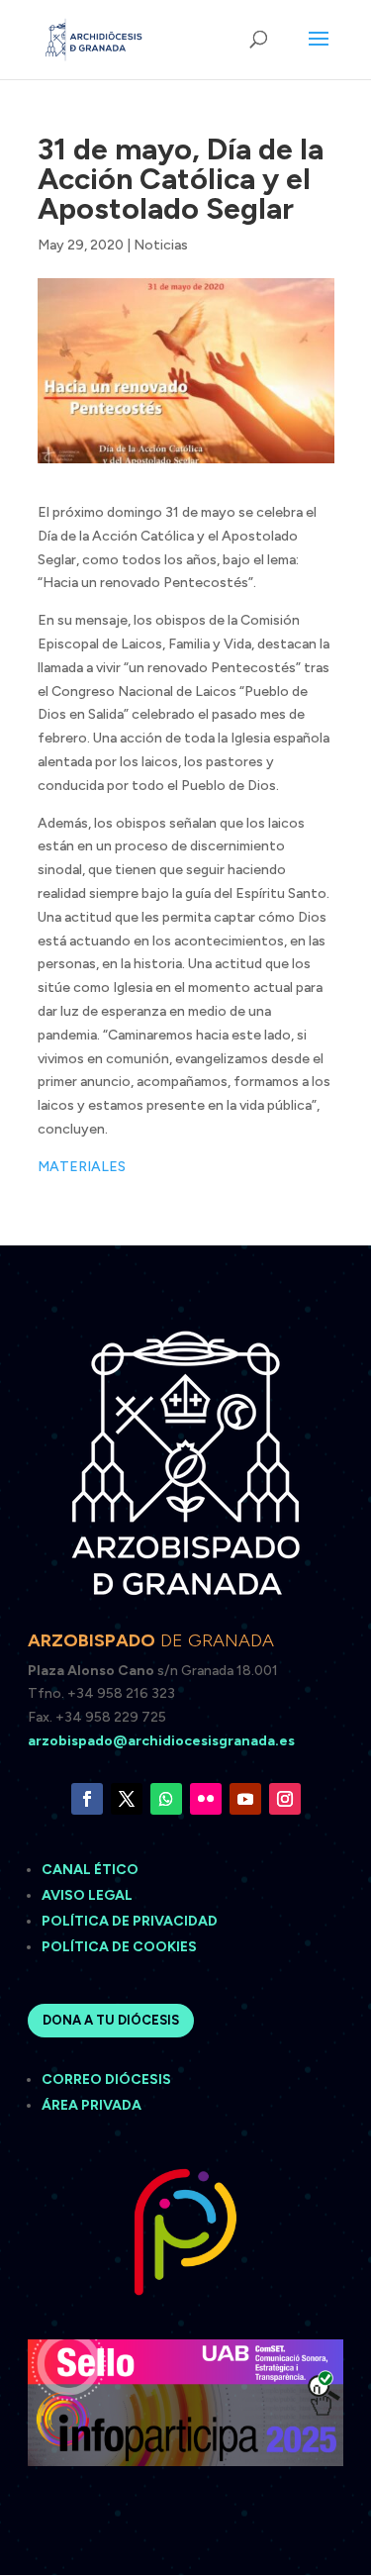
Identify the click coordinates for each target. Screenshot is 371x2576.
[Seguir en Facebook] (87, 1799)
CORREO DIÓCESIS (106, 2080)
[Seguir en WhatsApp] (166, 1799)
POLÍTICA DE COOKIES (119, 1947)
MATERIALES (82, 1167)
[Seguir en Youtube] (245, 1799)
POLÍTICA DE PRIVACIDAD (130, 1921)
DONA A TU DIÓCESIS (111, 2020)
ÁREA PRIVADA (92, 2105)
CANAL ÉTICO (92, 1870)
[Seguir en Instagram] (285, 1799)
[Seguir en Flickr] (206, 1799)
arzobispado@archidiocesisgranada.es (161, 1741)
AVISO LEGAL (89, 1895)
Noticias (161, 245)
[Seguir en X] (127, 1799)
